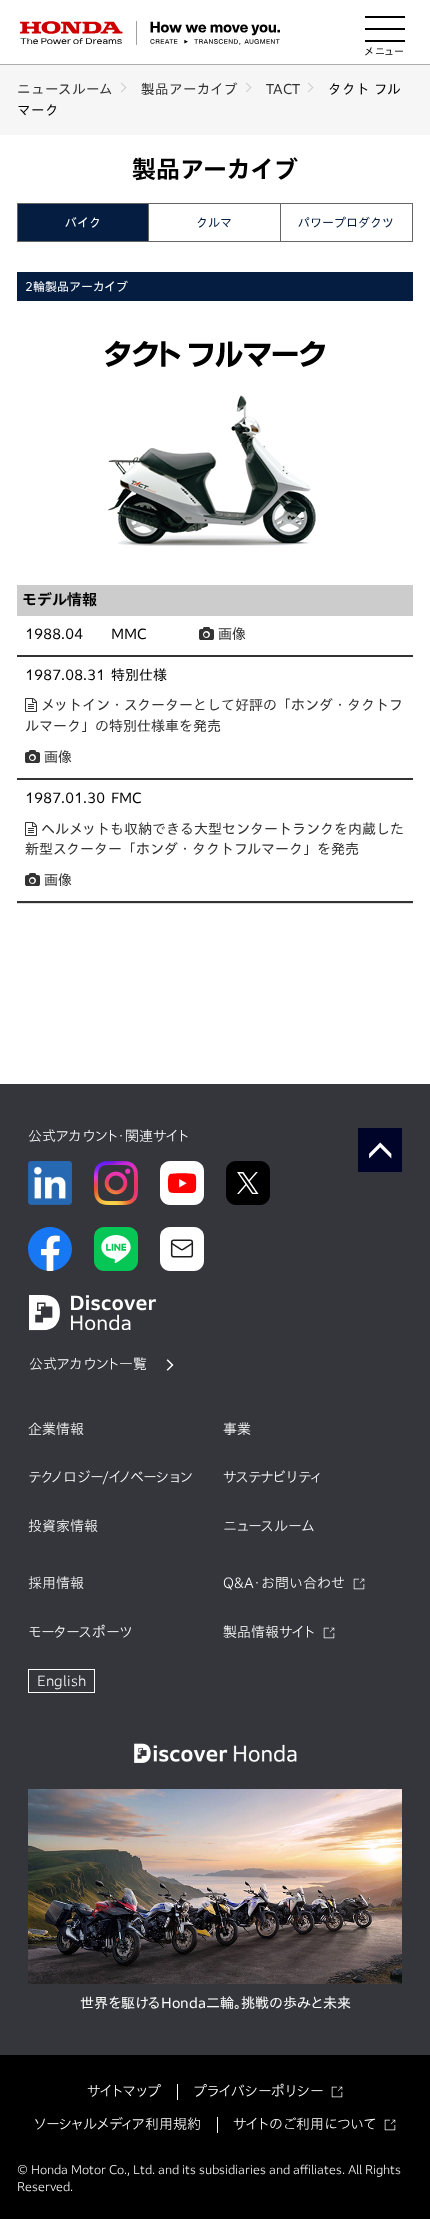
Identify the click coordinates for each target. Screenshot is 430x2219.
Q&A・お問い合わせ (284, 1583)
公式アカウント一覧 (88, 1364)
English (61, 1681)
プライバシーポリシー (258, 2091)
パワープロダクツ (346, 222)
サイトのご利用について (304, 2124)
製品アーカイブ (189, 89)
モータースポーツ (80, 1632)
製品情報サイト (269, 1632)
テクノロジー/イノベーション (110, 1477)
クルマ (214, 222)
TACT (283, 89)
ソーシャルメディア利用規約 (117, 2124)
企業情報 (56, 1429)
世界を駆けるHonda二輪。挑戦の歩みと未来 (215, 2003)
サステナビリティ (272, 1477)
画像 (230, 634)
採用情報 (56, 1583)
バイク (83, 222)
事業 (237, 1429)
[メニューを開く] (385, 33)
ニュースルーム (65, 89)
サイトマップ (124, 2091)
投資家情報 (63, 1526)
